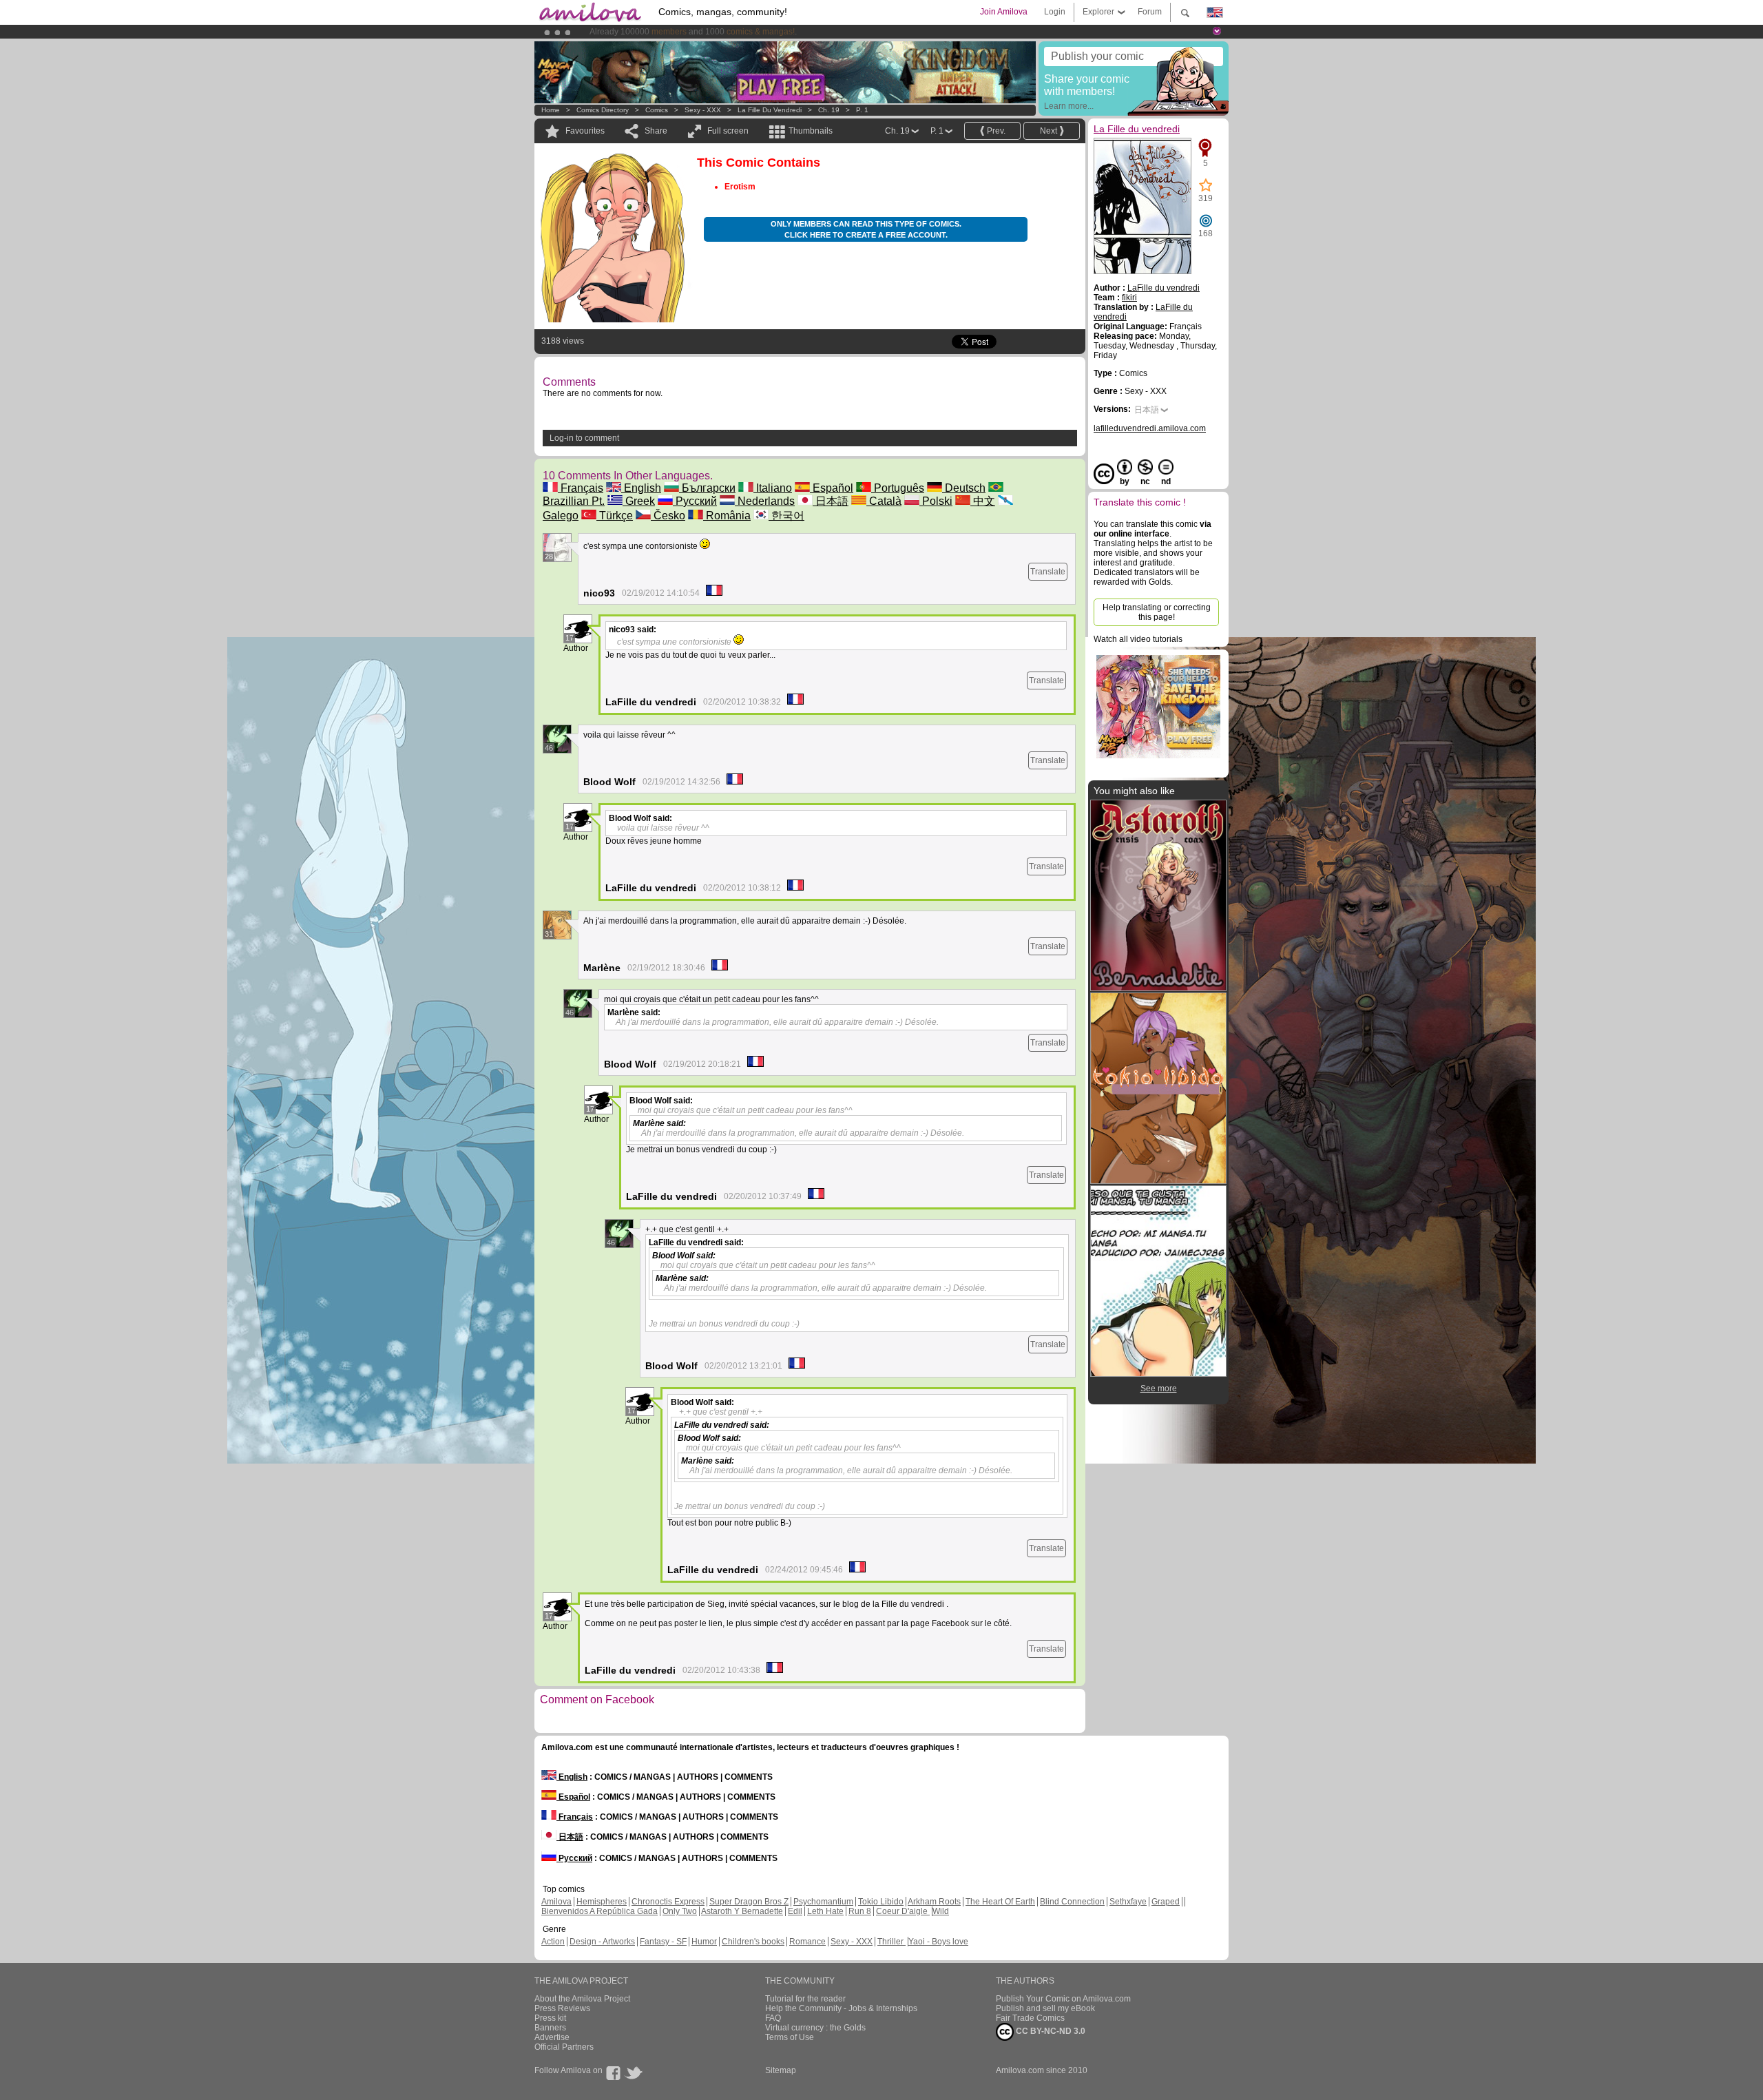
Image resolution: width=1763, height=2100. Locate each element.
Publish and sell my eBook (1045, 2008)
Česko (668, 516)
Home (551, 110)
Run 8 (860, 1911)
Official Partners (564, 2047)
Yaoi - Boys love (938, 1942)
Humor (704, 1942)
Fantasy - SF (663, 1942)
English (641, 488)
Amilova (556, 1902)
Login (1055, 12)
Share (656, 131)
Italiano (773, 488)
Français (581, 488)
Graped (1166, 1902)
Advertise (552, 2037)
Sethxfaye (1128, 1902)
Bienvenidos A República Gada (599, 1911)
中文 (983, 501)
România (727, 516)
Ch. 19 (829, 110)
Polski (936, 501)
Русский (695, 501)
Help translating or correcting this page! (1157, 612)
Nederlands (765, 501)
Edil (795, 1911)
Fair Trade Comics (1030, 2018)
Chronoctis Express (668, 1902)
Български (707, 488)
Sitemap (781, 2070)
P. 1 (862, 110)
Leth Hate (825, 1911)
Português (898, 488)
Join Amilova (1004, 12)
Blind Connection (1072, 1902)
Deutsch (964, 488)
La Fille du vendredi (770, 110)
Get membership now (819, 32)
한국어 (786, 516)
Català (884, 501)
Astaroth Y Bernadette (742, 1911)
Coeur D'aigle (903, 1911)
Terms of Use (790, 2037)
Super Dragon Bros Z (749, 1902)
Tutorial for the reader (805, 1999)
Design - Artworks (602, 1942)
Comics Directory (603, 110)
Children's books (753, 1942)
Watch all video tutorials (1138, 639)
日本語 (831, 501)
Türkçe (615, 516)
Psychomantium (823, 1902)
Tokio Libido (881, 1902)
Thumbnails (811, 131)
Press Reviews (562, 2008)
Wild (941, 1911)
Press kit (550, 2018)
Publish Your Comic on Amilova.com (1063, 1999)
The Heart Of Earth (1000, 1902)
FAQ (773, 2018)
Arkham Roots (934, 1902)
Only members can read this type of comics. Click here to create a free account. (866, 229)
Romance (807, 1942)
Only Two (680, 1911)
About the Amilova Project (582, 1999)
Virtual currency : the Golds (815, 2028)
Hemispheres (602, 1902)
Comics (657, 110)
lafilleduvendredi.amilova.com (1150, 428)
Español (832, 488)
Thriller (891, 1942)
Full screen (728, 131)
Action (553, 1942)
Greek (639, 501)
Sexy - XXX (703, 110)
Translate (1048, 572)
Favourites (585, 131)
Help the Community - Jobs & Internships (841, 2008)
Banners (550, 2028)
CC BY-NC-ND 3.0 (1050, 2031)
